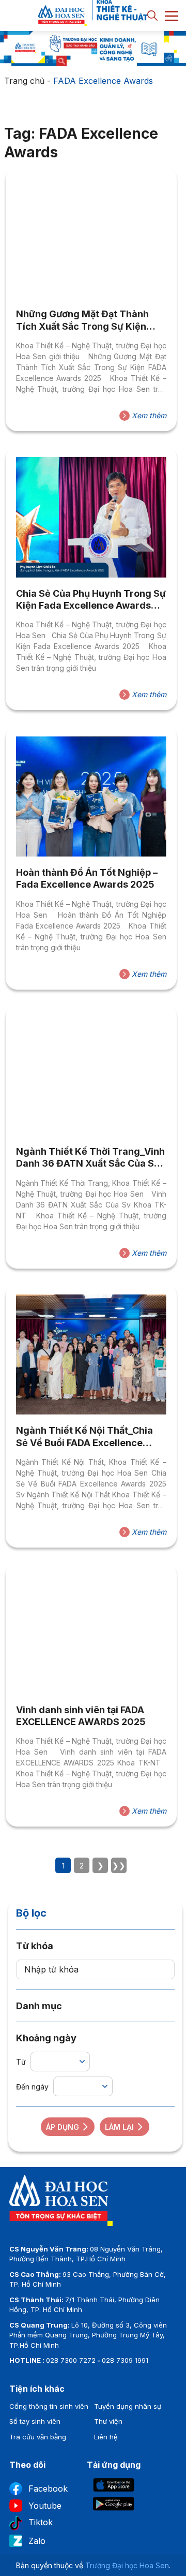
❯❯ (119, 1866)
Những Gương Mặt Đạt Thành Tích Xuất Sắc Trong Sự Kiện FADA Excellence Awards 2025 (86, 320)
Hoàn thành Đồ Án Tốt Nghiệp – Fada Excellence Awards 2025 (87, 878)
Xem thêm (148, 415)
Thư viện (108, 2421)
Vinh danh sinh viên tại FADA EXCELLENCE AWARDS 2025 (81, 1716)
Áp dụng (63, 2127)
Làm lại (119, 2127)
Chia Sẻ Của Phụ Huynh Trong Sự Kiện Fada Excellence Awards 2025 (91, 600)
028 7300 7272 (71, 2360)
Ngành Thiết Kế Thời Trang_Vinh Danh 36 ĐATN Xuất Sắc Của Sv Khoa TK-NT (90, 1158)
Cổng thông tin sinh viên (49, 2406)
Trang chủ (24, 81)
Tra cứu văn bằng (38, 2437)
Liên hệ (106, 2437)
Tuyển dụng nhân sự (128, 2406)
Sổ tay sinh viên (35, 2421)
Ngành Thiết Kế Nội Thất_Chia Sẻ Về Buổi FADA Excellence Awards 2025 (84, 1437)
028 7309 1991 (125, 2360)
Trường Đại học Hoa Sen (127, 2565)
